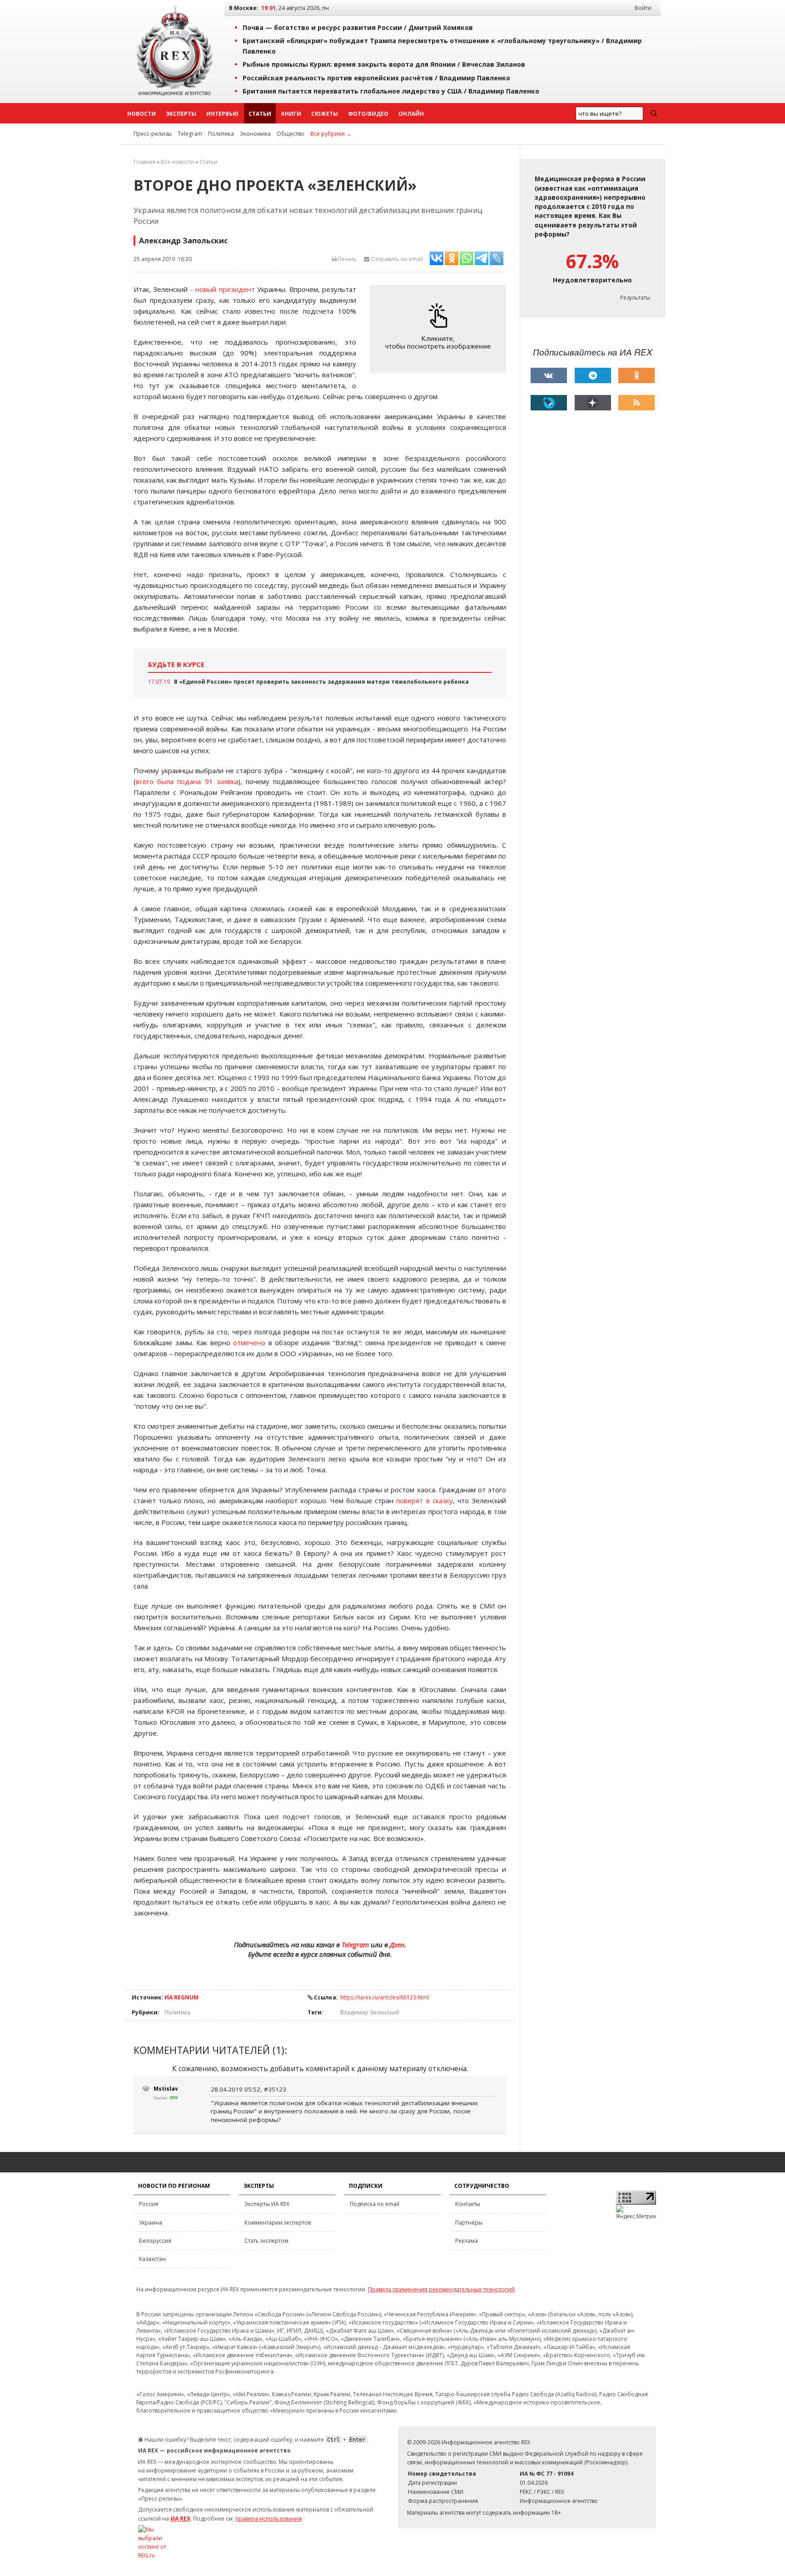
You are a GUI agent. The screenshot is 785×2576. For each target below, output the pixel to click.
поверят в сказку (424, 1500)
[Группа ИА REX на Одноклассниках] (636, 375)
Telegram (190, 134)
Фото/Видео (368, 114)
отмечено (249, 1342)
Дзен (397, 1944)
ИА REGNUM (181, 1997)
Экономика (255, 134)
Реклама (467, 2241)
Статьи (260, 114)
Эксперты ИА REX (267, 2204)
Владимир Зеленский (370, 2012)
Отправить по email (396, 259)
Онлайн (411, 114)
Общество (291, 134)
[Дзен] (593, 403)
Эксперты (181, 114)
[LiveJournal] (549, 403)
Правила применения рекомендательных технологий (441, 2289)
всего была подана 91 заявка (187, 781)
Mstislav (166, 2089)
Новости (142, 114)
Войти (643, 8)
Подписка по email (375, 2204)
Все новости (177, 162)
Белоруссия (155, 2241)
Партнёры (469, 2223)
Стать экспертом (266, 2241)
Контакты (468, 2204)
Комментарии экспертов (278, 2223)
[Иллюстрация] (440, 329)
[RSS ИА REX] (636, 403)
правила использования (268, 2519)
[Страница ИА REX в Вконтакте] (549, 375)
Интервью (222, 114)
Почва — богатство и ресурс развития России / (358, 27)
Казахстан (152, 2259)
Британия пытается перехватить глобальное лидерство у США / (391, 91)
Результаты (635, 298)
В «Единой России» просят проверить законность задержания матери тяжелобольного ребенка (321, 682)
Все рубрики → (331, 134)
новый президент (225, 289)
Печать (347, 259)
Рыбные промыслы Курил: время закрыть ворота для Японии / (384, 64)
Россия (149, 2204)
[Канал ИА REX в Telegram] (593, 375)
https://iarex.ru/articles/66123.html (385, 1997)
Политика (221, 134)
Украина (151, 2223)
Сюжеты (325, 114)
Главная (144, 162)
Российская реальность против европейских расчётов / (376, 78)
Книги (291, 114)
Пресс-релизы (153, 134)
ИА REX (180, 2519)
